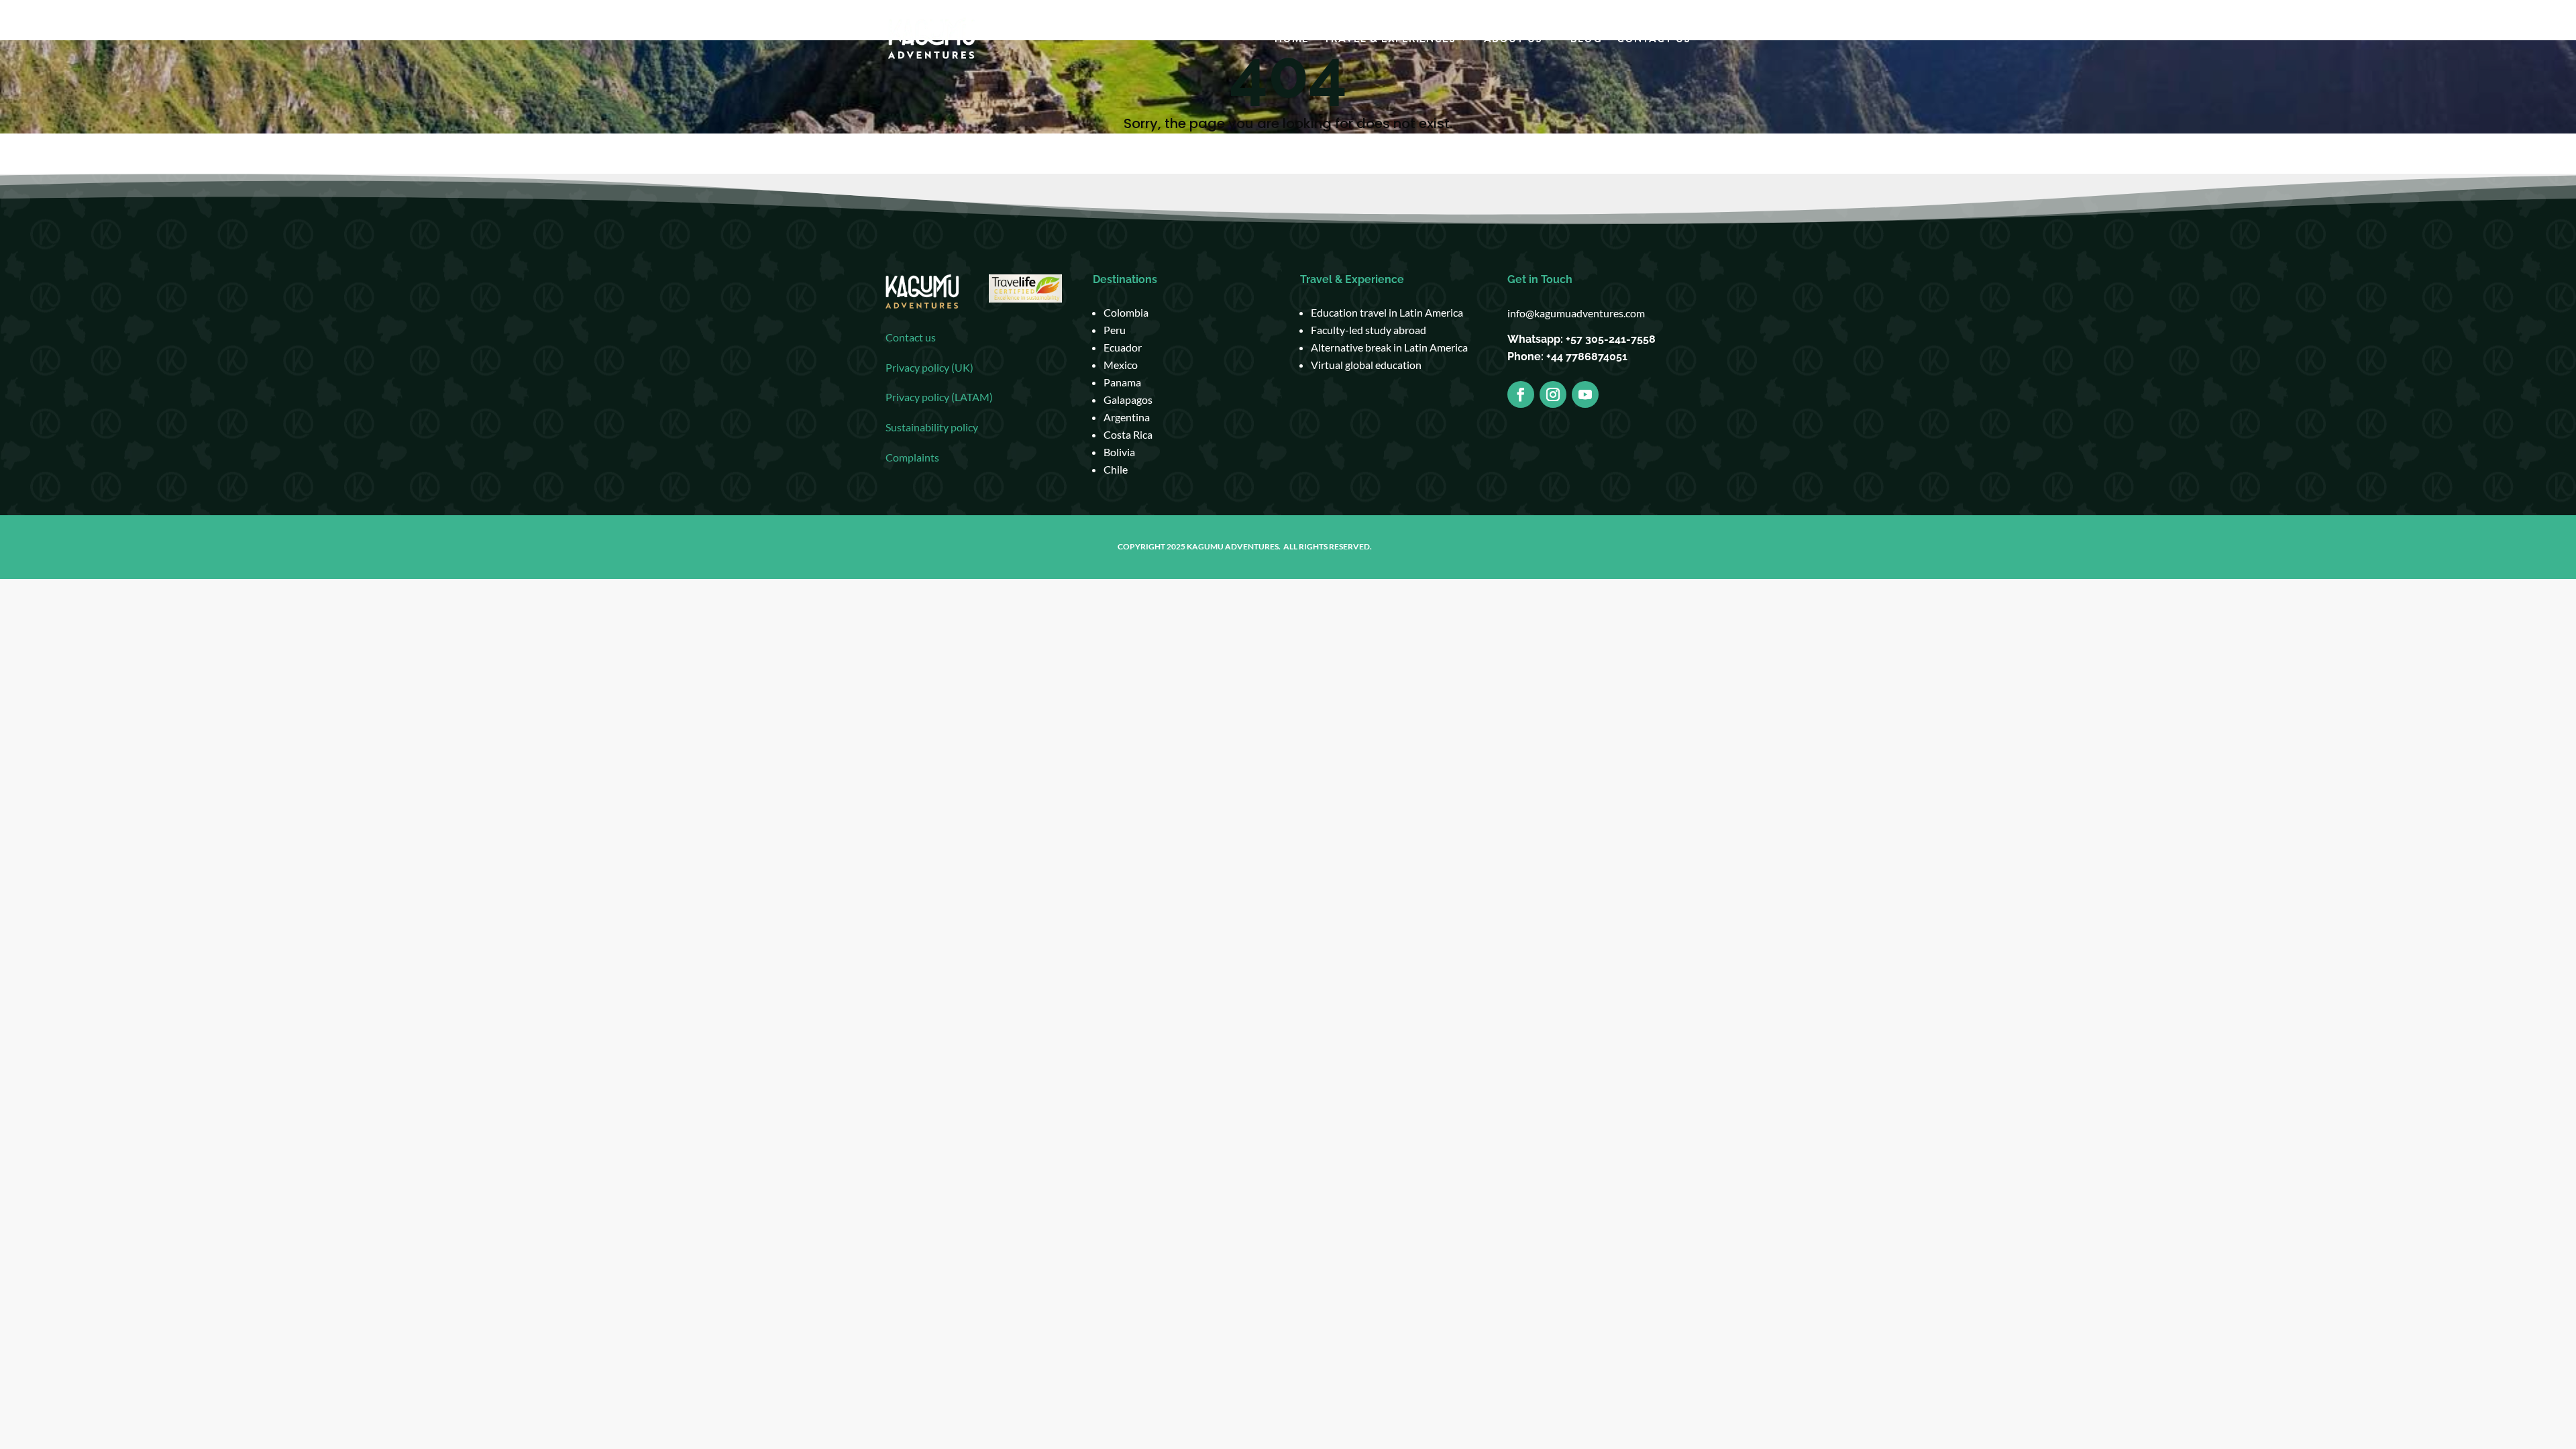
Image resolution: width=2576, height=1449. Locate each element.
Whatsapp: (1537, 339)
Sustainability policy (932, 427)
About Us (1513, 40)
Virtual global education (1366, 365)
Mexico (1121, 365)
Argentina (1127, 417)
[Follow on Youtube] (1585, 394)
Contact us (911, 337)
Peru (1115, 330)
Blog (1586, 40)
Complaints (912, 457)
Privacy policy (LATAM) (939, 397)
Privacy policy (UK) (929, 367)
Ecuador (1123, 347)
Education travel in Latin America (1387, 312)
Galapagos (1128, 399)
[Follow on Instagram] (1553, 394)
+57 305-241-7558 (1611, 339)
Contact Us (1654, 40)
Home (1292, 40)
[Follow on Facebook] (1521, 394)
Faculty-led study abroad (1368, 330)
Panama (1122, 382)
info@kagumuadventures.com (1576, 313)
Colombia (1126, 312)
